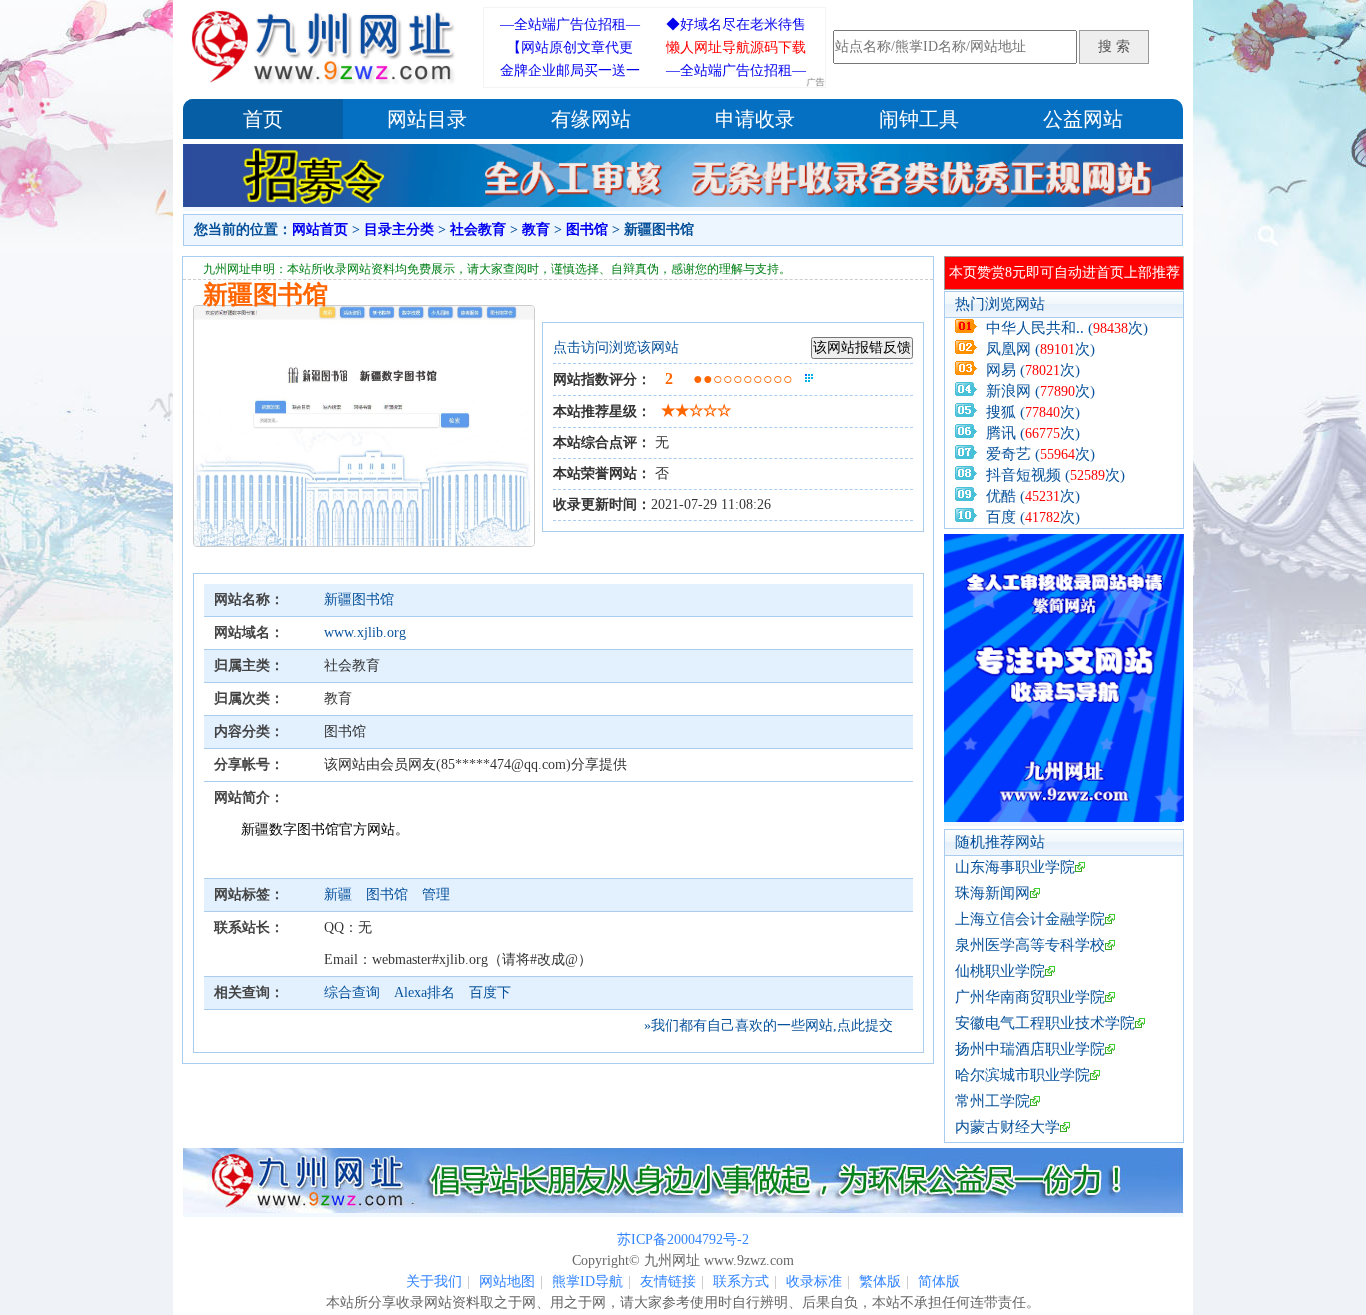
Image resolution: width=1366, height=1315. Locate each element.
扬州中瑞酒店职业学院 (1030, 1049)
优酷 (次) (1033, 496)
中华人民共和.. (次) (1067, 328)
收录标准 (814, 1281)
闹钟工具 (919, 119)
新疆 (340, 894)
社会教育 (478, 229)
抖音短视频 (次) (1055, 475)
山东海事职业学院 (1015, 867)
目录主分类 (399, 229)
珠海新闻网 (992, 893)
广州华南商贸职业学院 (1030, 997)
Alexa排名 (424, 992)
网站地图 (507, 1281)
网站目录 (427, 119)
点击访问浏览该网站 (616, 347)
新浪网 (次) (1040, 391)
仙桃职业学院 (1000, 971)
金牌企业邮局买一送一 (570, 70)
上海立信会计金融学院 (1030, 919)
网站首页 (320, 229)
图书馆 (587, 229)
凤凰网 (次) (1040, 349)
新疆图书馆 (359, 599)
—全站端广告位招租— (570, 24)
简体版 (939, 1281)
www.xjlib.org (365, 632)
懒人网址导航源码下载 (736, 47)
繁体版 (880, 1281)
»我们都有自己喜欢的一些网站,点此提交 (768, 1025)
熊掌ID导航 (587, 1281)
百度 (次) (1033, 517)
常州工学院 (992, 1101)
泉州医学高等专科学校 (1030, 945)
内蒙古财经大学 (1007, 1127)
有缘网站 (591, 119)
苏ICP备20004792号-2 (683, 1239)
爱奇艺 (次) (1040, 454)
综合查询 (352, 992)
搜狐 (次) (1033, 412)
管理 (436, 894)
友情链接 (668, 1281)
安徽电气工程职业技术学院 (1045, 1023)
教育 (536, 229)
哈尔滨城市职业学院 (1022, 1075)
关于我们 (434, 1281)
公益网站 (1083, 119)
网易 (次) (1033, 370)
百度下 (490, 992)
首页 (263, 119)
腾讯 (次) (1033, 433)
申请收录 (755, 119)
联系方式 (741, 1281)
